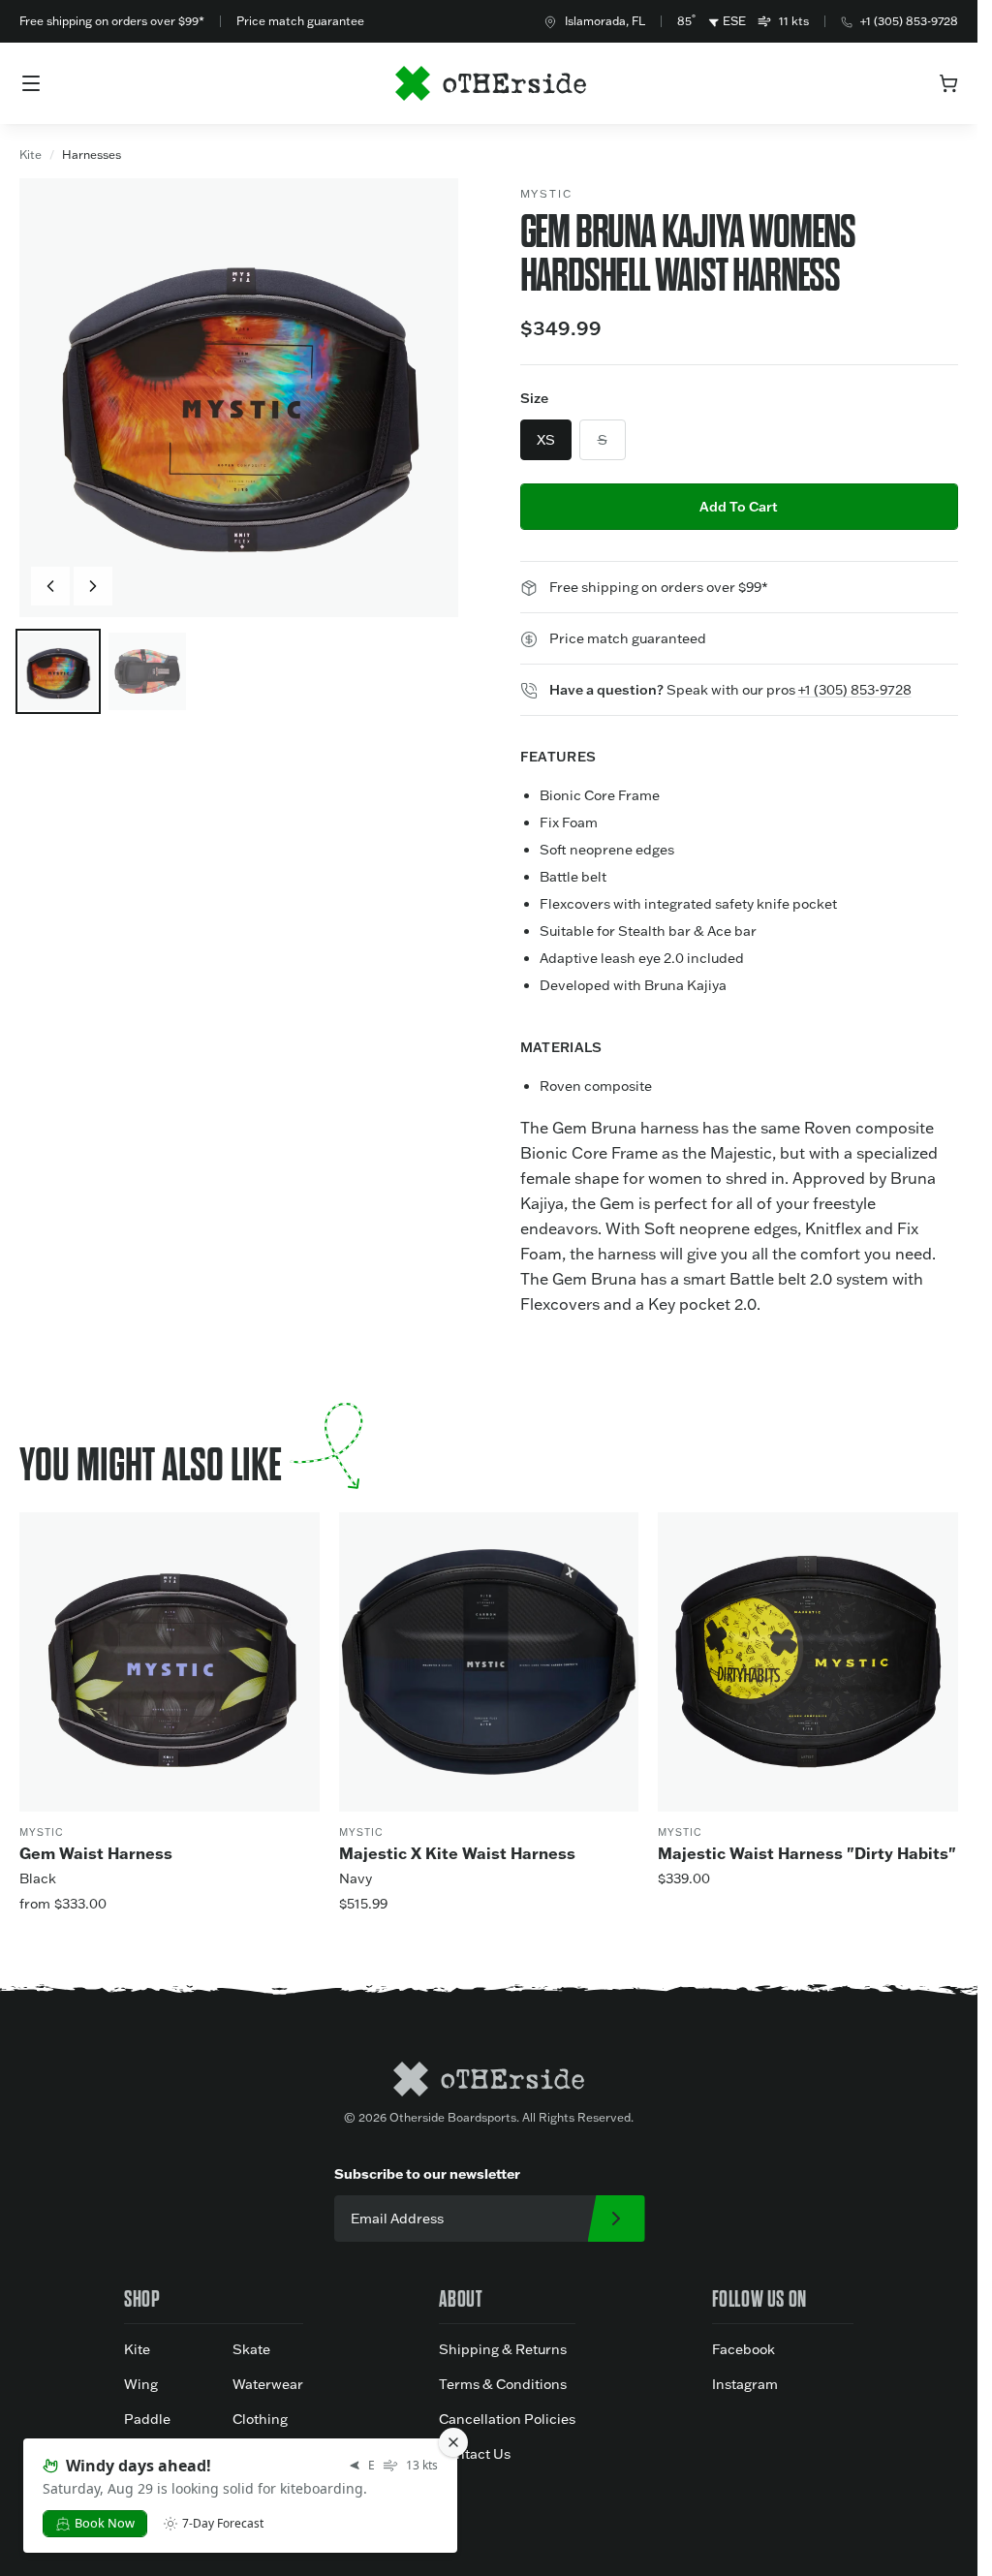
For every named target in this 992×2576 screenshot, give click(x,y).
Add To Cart (739, 507)
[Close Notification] (453, 2442)
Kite (31, 155)
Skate (251, 2349)
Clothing (260, 2419)
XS (546, 440)
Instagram (745, 2384)
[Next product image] (93, 586)
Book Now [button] (105, 2523)
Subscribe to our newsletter (427, 2174)
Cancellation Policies (507, 2419)
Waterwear (268, 2384)
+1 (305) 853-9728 (909, 21)
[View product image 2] (147, 671)
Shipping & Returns (503, 2349)
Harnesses (92, 155)
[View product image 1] (58, 671)
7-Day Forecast (223, 2524)
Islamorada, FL (605, 21)
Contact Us (475, 2454)
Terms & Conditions (503, 2384)
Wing (141, 2384)
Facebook (744, 2349)
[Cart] (948, 83)
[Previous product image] (50, 586)
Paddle (147, 2419)
